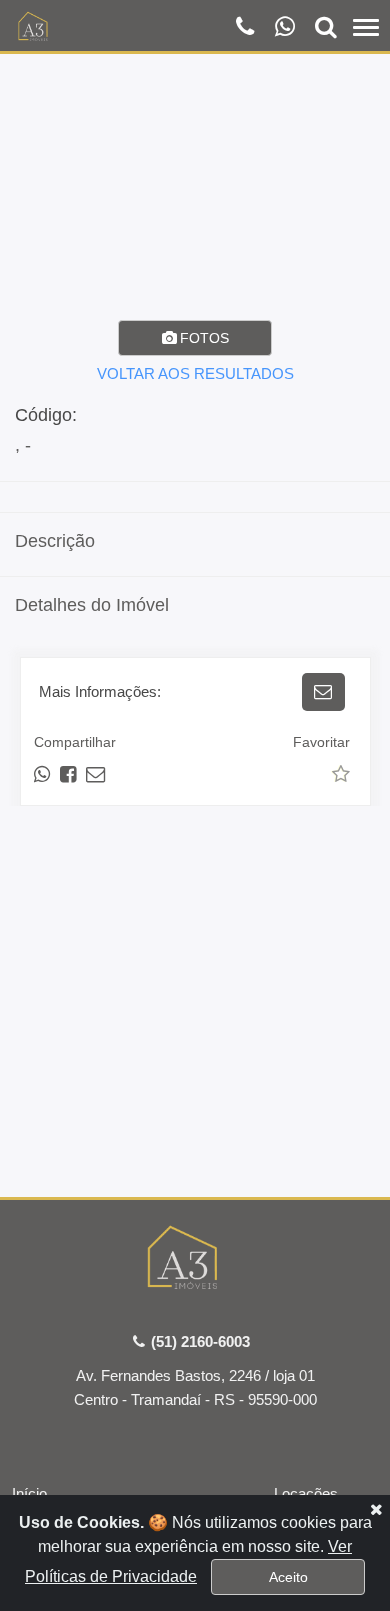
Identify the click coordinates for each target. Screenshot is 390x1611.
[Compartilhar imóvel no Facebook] (69, 774)
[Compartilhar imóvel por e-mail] (95, 774)
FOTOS (202, 338)
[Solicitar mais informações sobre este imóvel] (323, 692)
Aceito (288, 1577)
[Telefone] (247, 28)
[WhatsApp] (286, 28)
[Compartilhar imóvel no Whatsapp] (43, 774)
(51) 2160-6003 (198, 1341)
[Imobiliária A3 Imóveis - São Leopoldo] (196, 1261)
